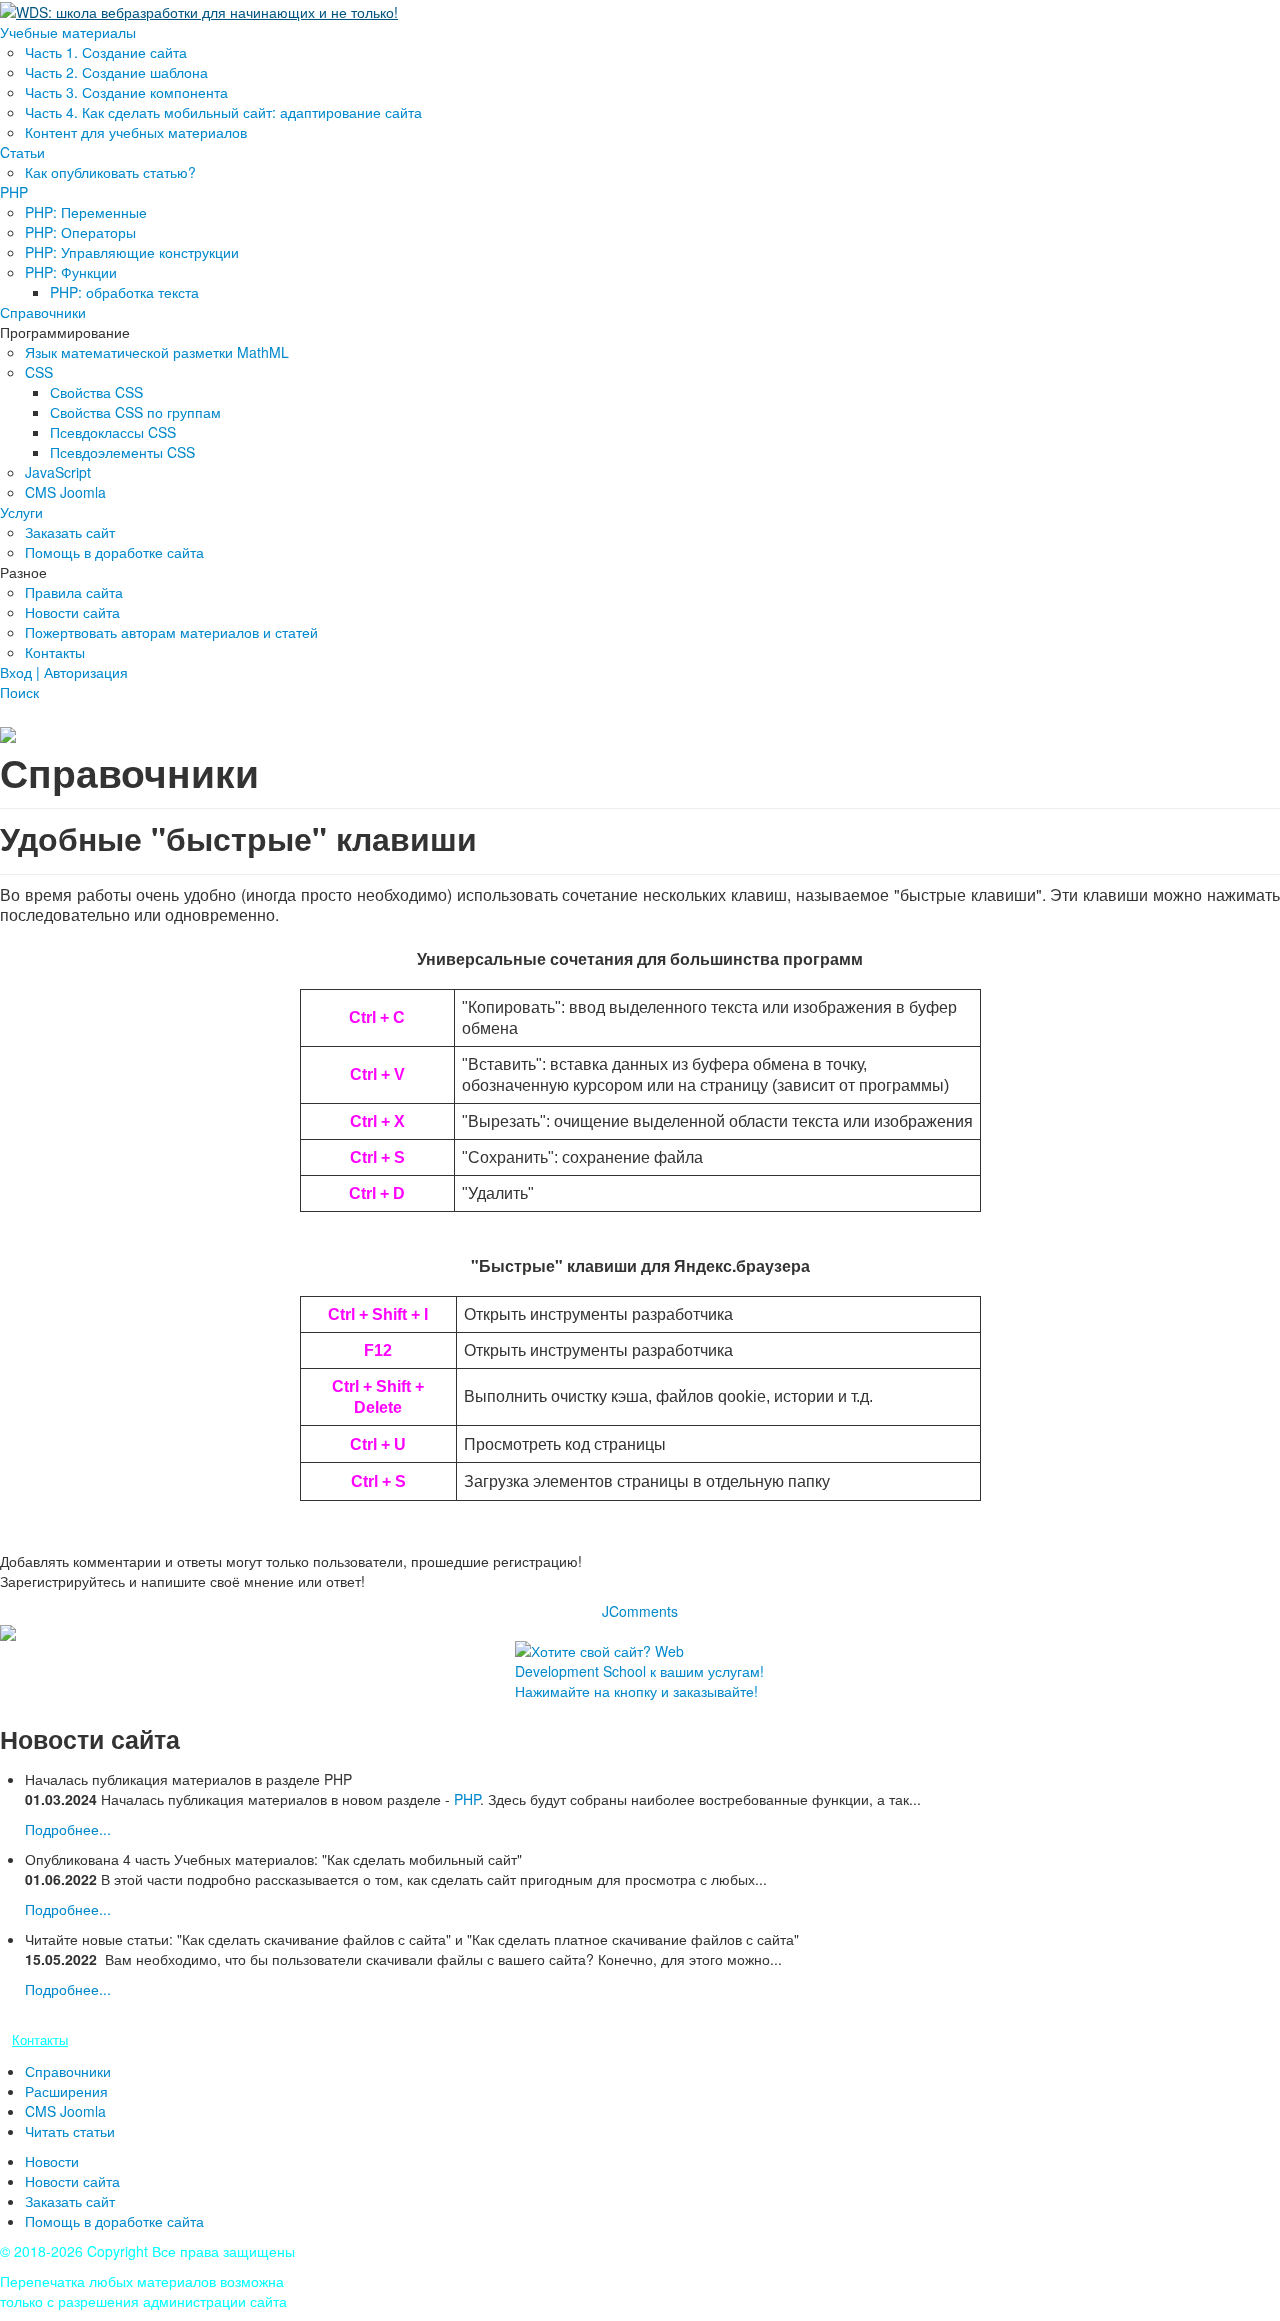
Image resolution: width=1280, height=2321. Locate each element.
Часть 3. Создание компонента (126, 92)
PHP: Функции (71, 272)
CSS (39, 372)
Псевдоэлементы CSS (122, 452)
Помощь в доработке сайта (114, 552)
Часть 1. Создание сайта (106, 52)
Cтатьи (22, 152)
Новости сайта (72, 612)
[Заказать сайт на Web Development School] (640, 1675)
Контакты (55, 652)
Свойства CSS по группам (135, 412)
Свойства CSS (96, 392)
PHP (14, 192)
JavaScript (58, 472)
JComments (640, 1611)
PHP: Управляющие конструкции (132, 252)
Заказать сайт (70, 532)
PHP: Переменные (86, 212)
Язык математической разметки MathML (157, 352)
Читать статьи (70, 2131)
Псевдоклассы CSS (113, 432)
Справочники (43, 312)
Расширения (66, 2091)
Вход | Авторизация (64, 672)
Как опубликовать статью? (110, 172)
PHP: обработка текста (124, 292)
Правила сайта (74, 592)
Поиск (19, 692)
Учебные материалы (68, 32)
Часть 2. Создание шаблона (116, 72)
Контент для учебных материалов (136, 132)
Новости (52, 2161)
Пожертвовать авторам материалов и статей (171, 632)
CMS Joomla (65, 492)
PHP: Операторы (80, 232)
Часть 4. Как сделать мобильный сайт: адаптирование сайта (223, 112)
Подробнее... (68, 1829)
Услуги (21, 512)
